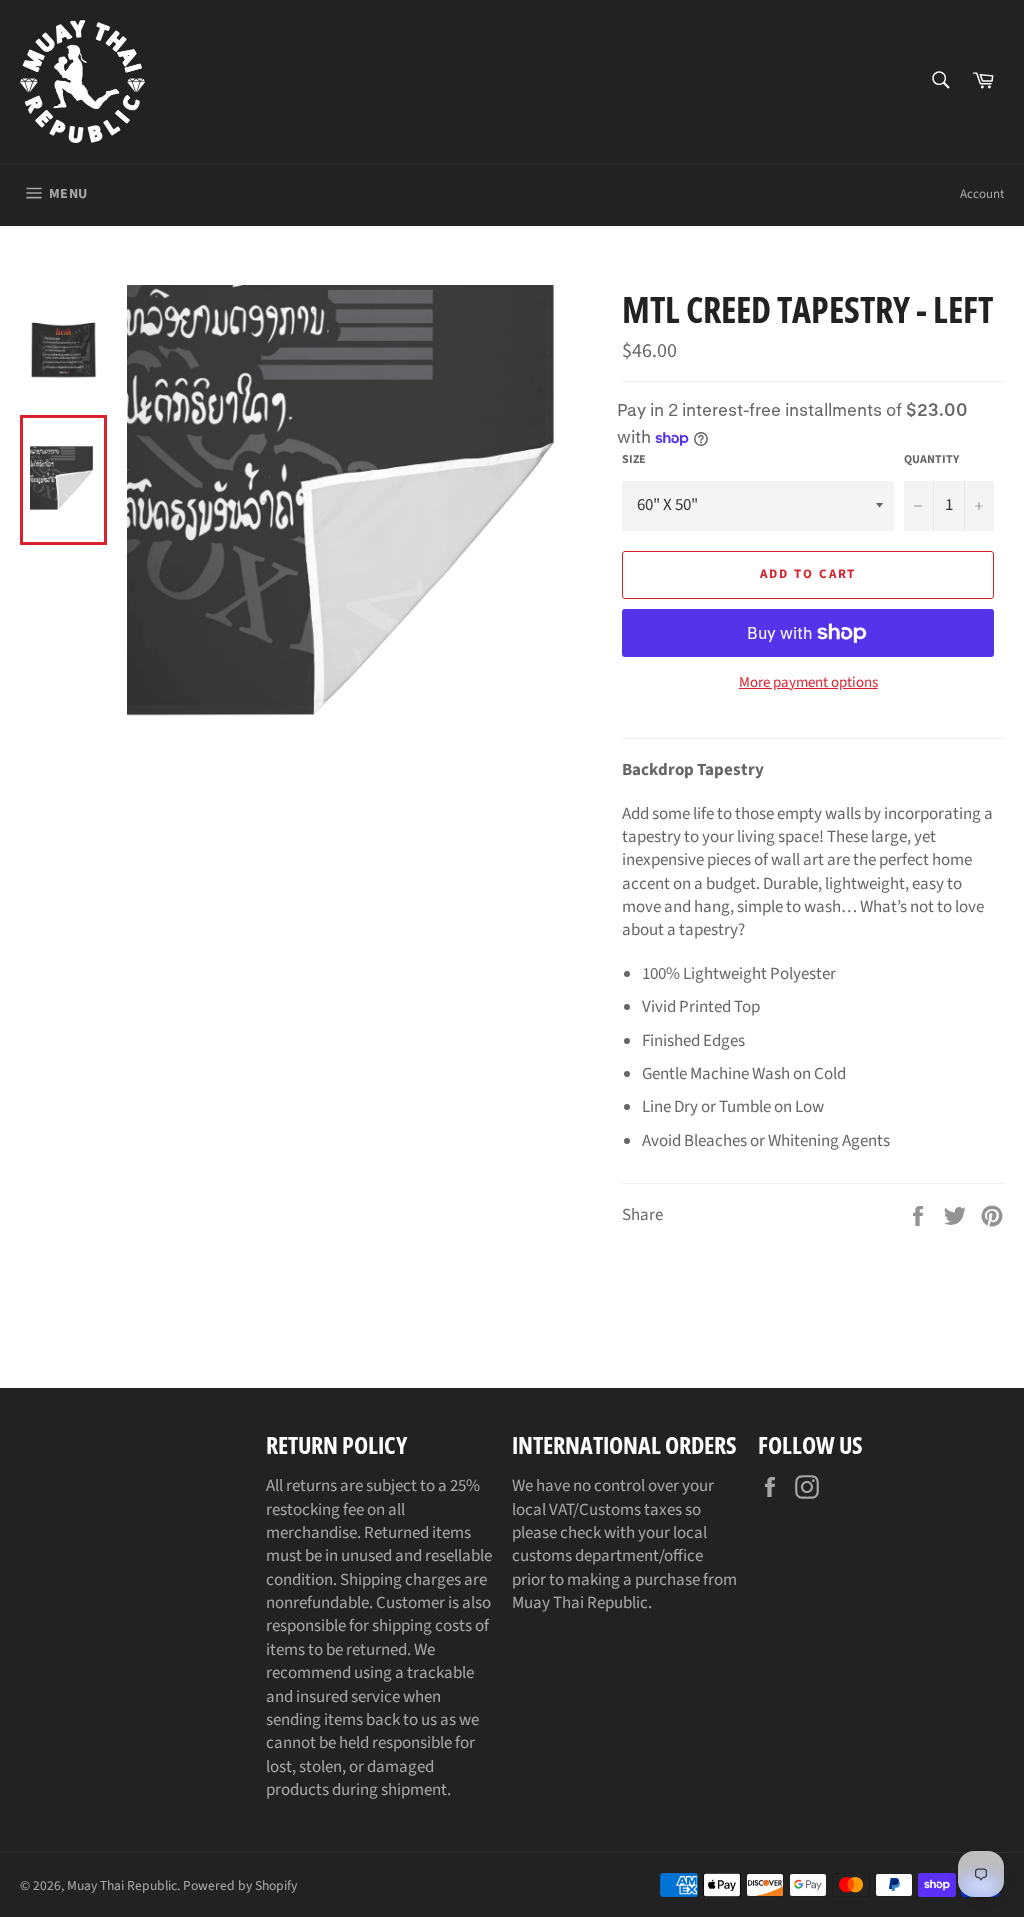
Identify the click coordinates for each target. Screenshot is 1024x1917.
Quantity (931, 460)
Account (982, 194)
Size (634, 460)
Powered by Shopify (240, 1885)
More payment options (808, 683)
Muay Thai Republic (122, 1885)
